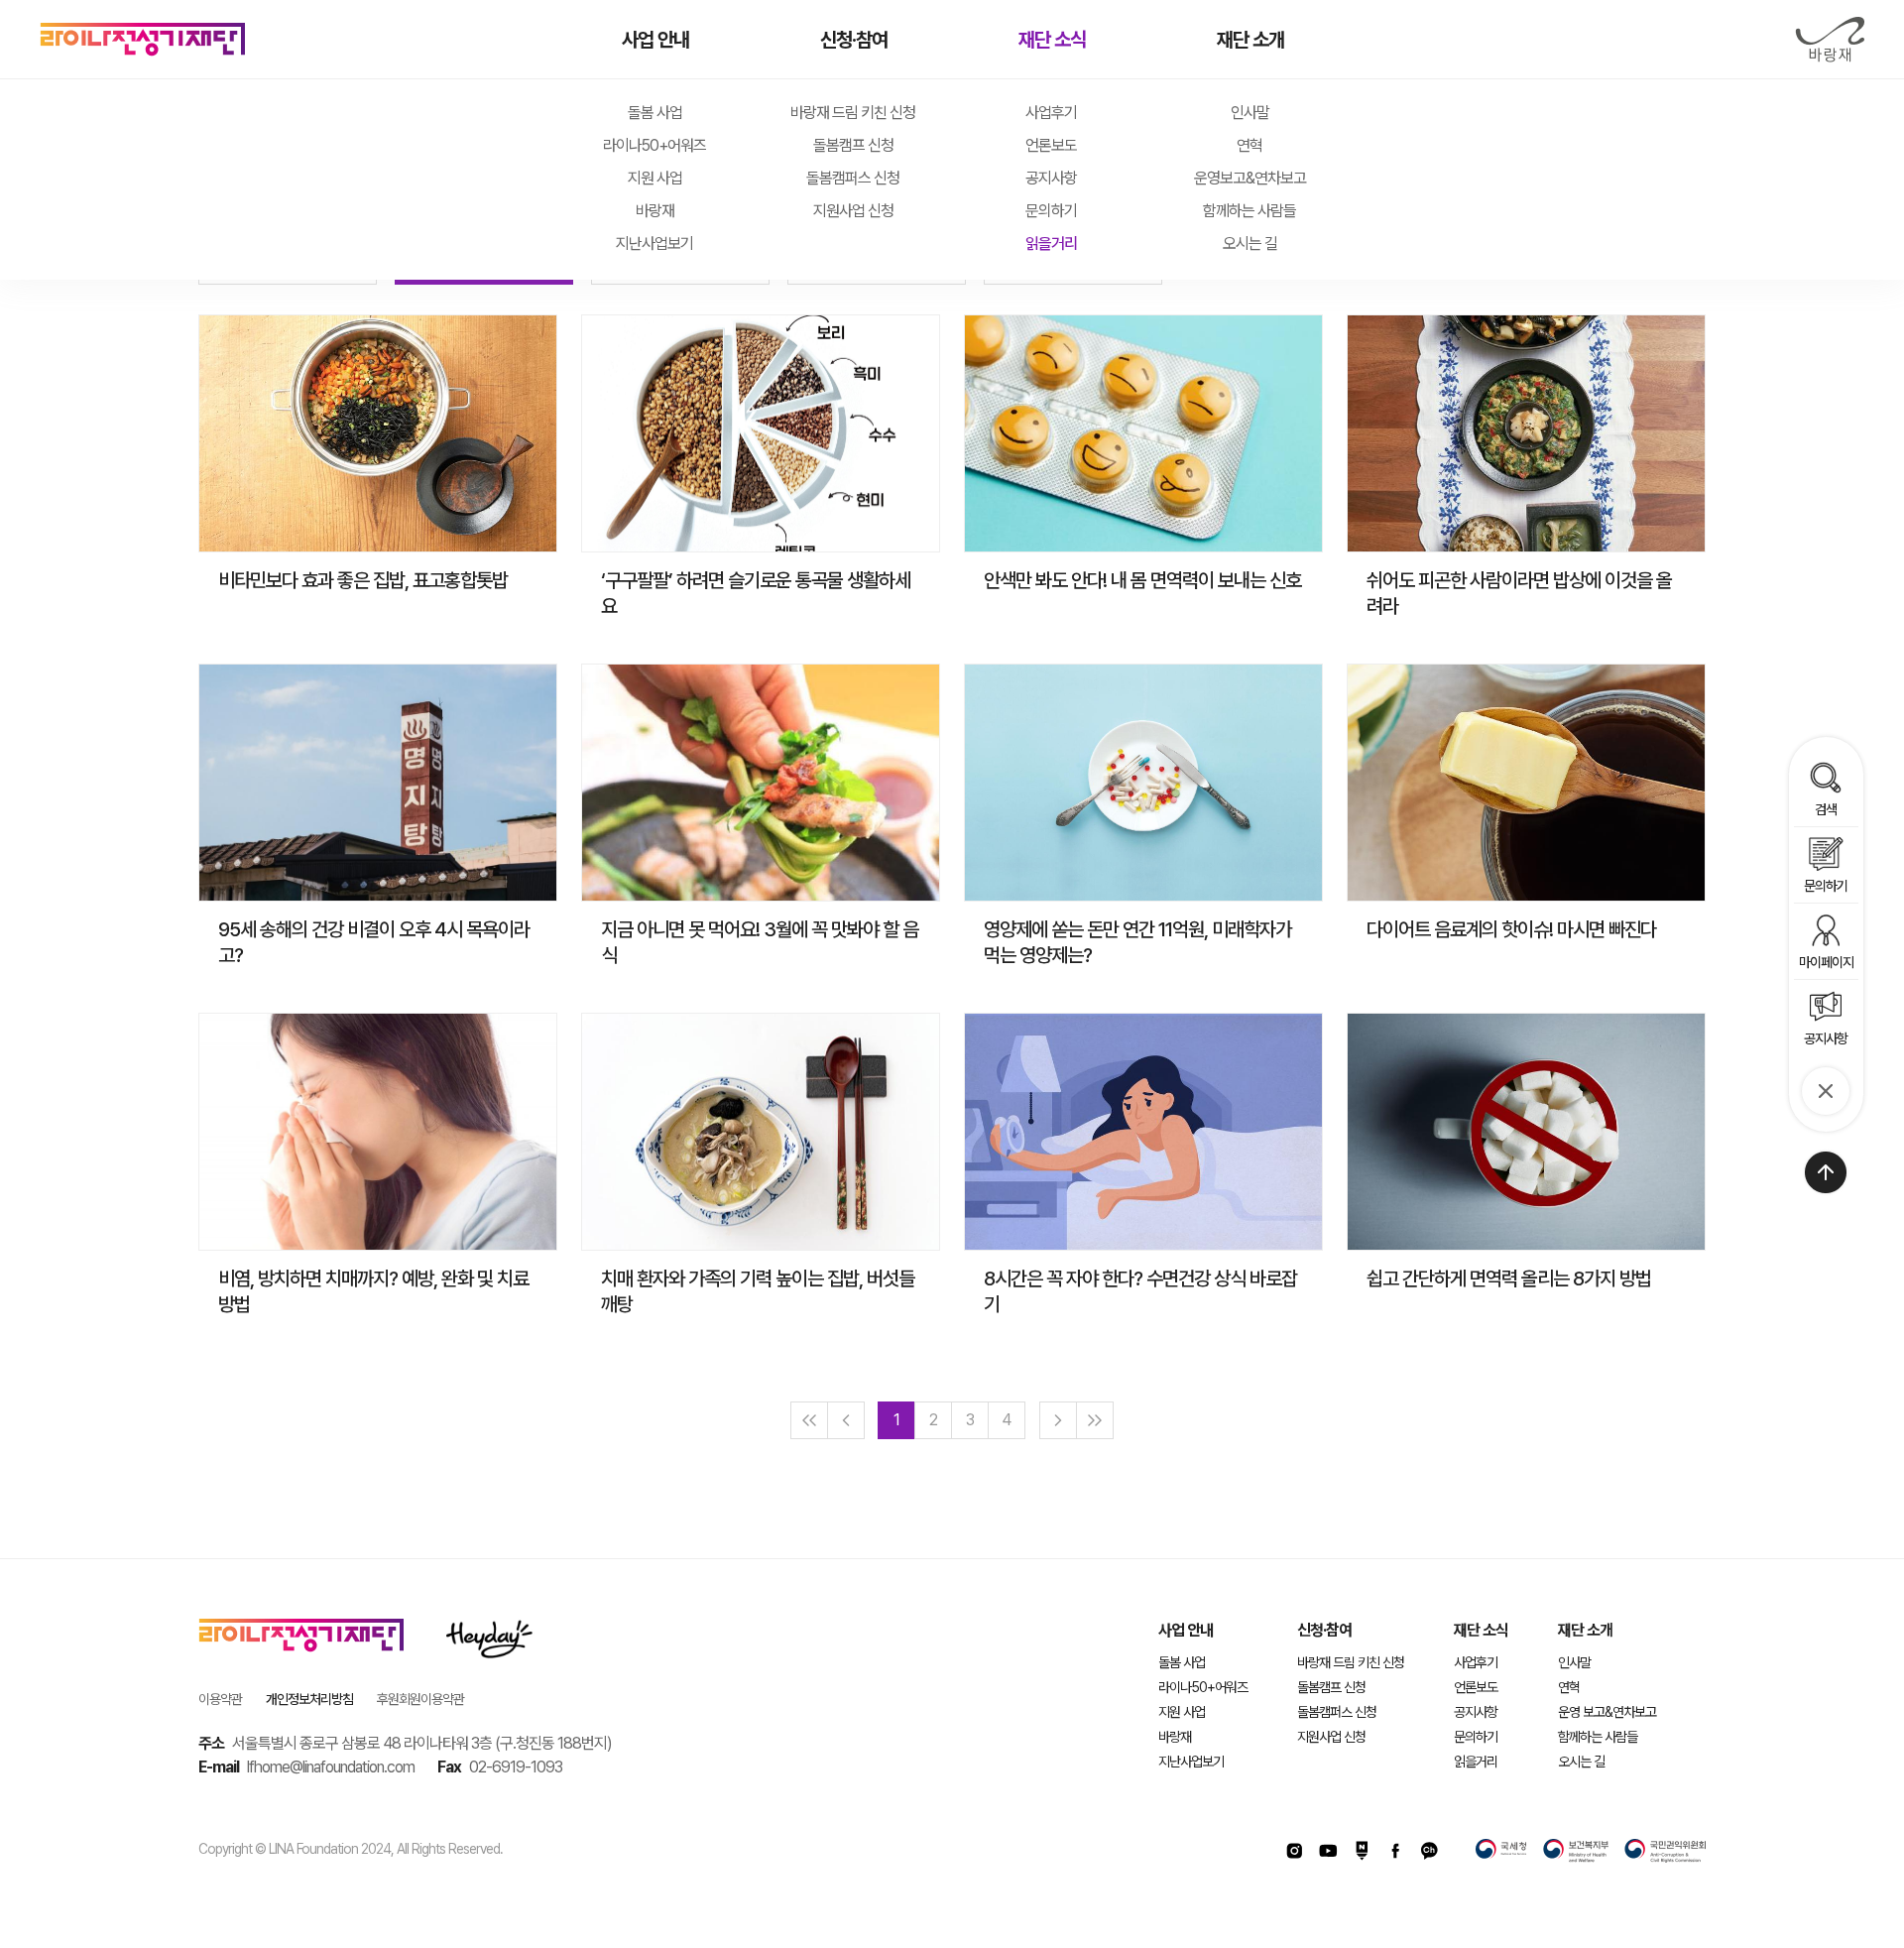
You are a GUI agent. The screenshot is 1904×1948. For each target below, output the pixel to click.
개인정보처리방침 (309, 1699)
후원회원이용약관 (420, 1699)
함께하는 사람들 (1249, 211)
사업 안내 (655, 40)
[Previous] (846, 1420)
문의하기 (1051, 211)
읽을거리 (1051, 243)
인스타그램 (1294, 1851)
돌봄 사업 (655, 113)
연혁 (1249, 145)
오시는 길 (1250, 243)
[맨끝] (1095, 1420)
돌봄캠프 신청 (853, 145)
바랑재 (1830, 40)
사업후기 (1051, 113)
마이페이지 (1826, 962)
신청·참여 (854, 40)
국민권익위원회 (1665, 1851)
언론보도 (1051, 145)
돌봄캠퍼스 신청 (853, 178)
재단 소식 (1052, 40)
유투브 (1328, 1851)
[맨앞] (809, 1420)
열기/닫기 (1826, 1091)
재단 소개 (1250, 40)
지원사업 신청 (853, 211)
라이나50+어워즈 (654, 145)
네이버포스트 (1362, 1851)
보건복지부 (1576, 1851)
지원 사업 (655, 178)
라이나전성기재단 (143, 40)
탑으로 (1826, 1172)
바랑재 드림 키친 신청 (853, 113)
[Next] (1058, 1420)
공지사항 (1051, 178)
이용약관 (220, 1699)
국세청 (1501, 1851)
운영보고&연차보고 (1250, 178)
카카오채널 (1429, 1851)
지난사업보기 (654, 243)
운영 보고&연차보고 (1607, 1712)
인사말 (1250, 113)
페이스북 (1395, 1851)
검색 (1826, 809)
